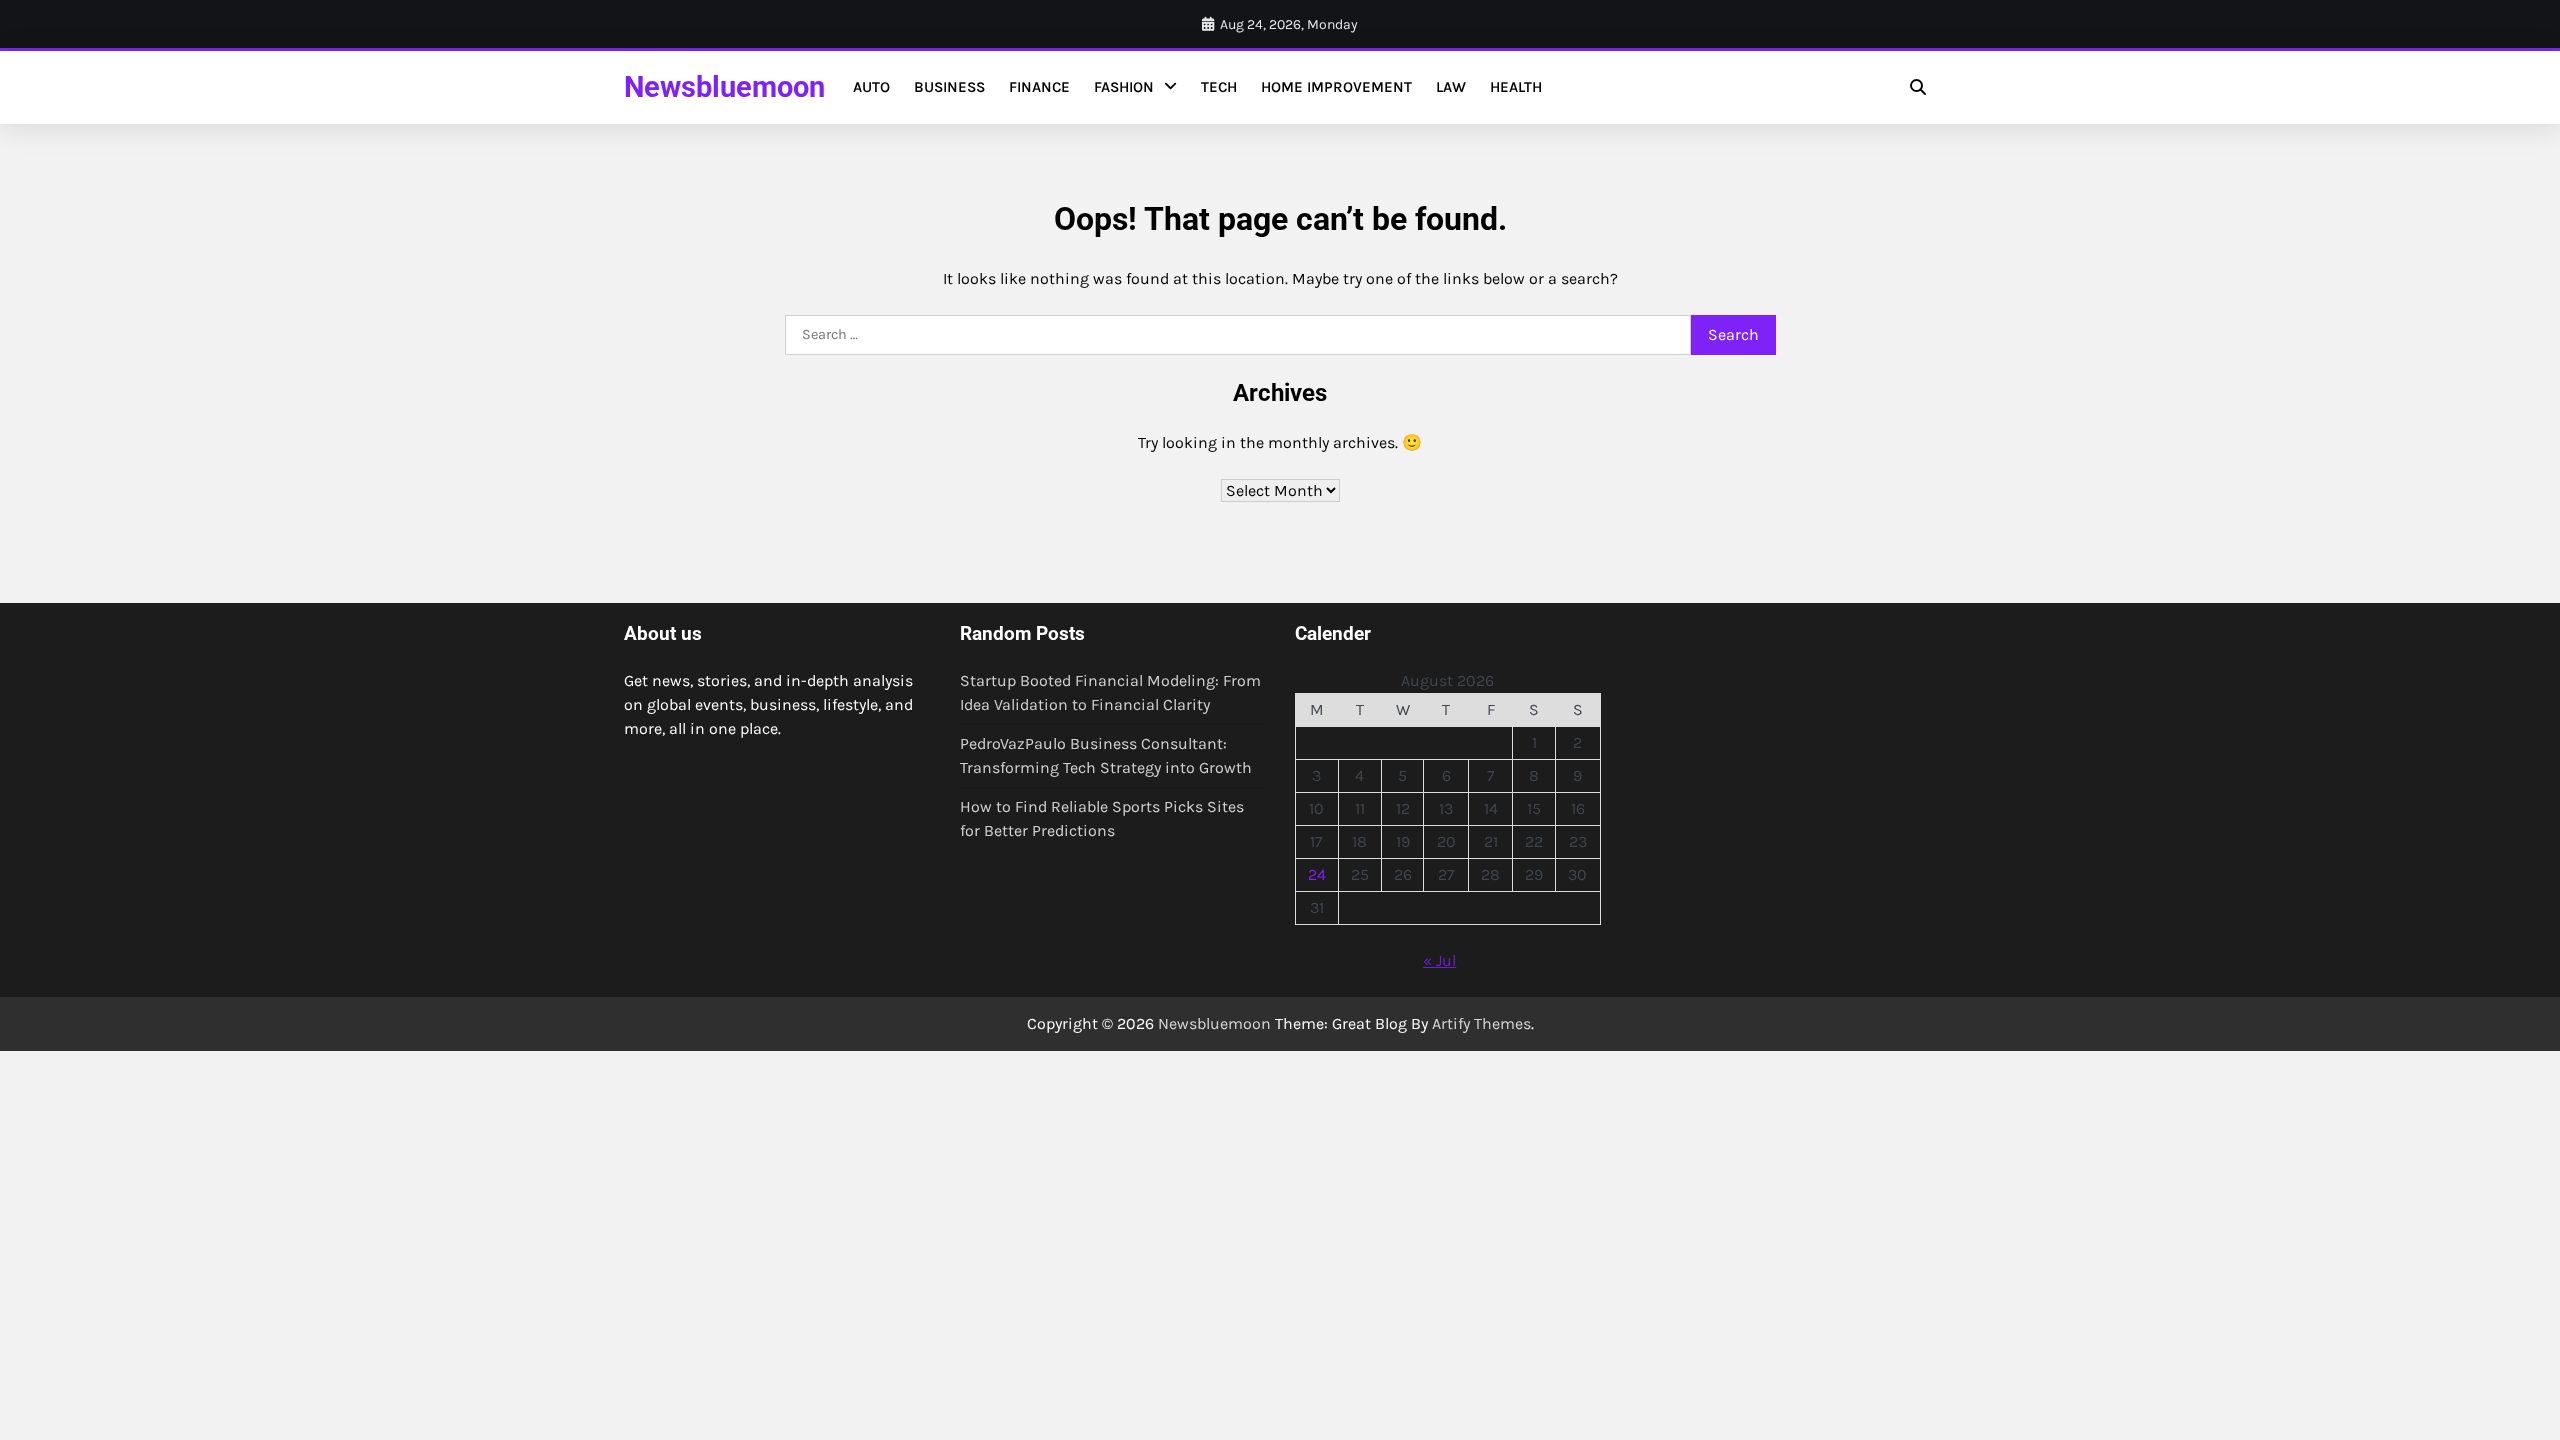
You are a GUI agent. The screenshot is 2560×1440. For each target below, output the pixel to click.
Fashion (1124, 87)
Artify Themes (1481, 1023)
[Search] (1918, 87)
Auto (871, 87)
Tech (1219, 87)
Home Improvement (1336, 87)
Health (1516, 87)
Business (949, 87)
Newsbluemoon (724, 87)
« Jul (1439, 960)
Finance (1039, 87)
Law (1451, 87)
